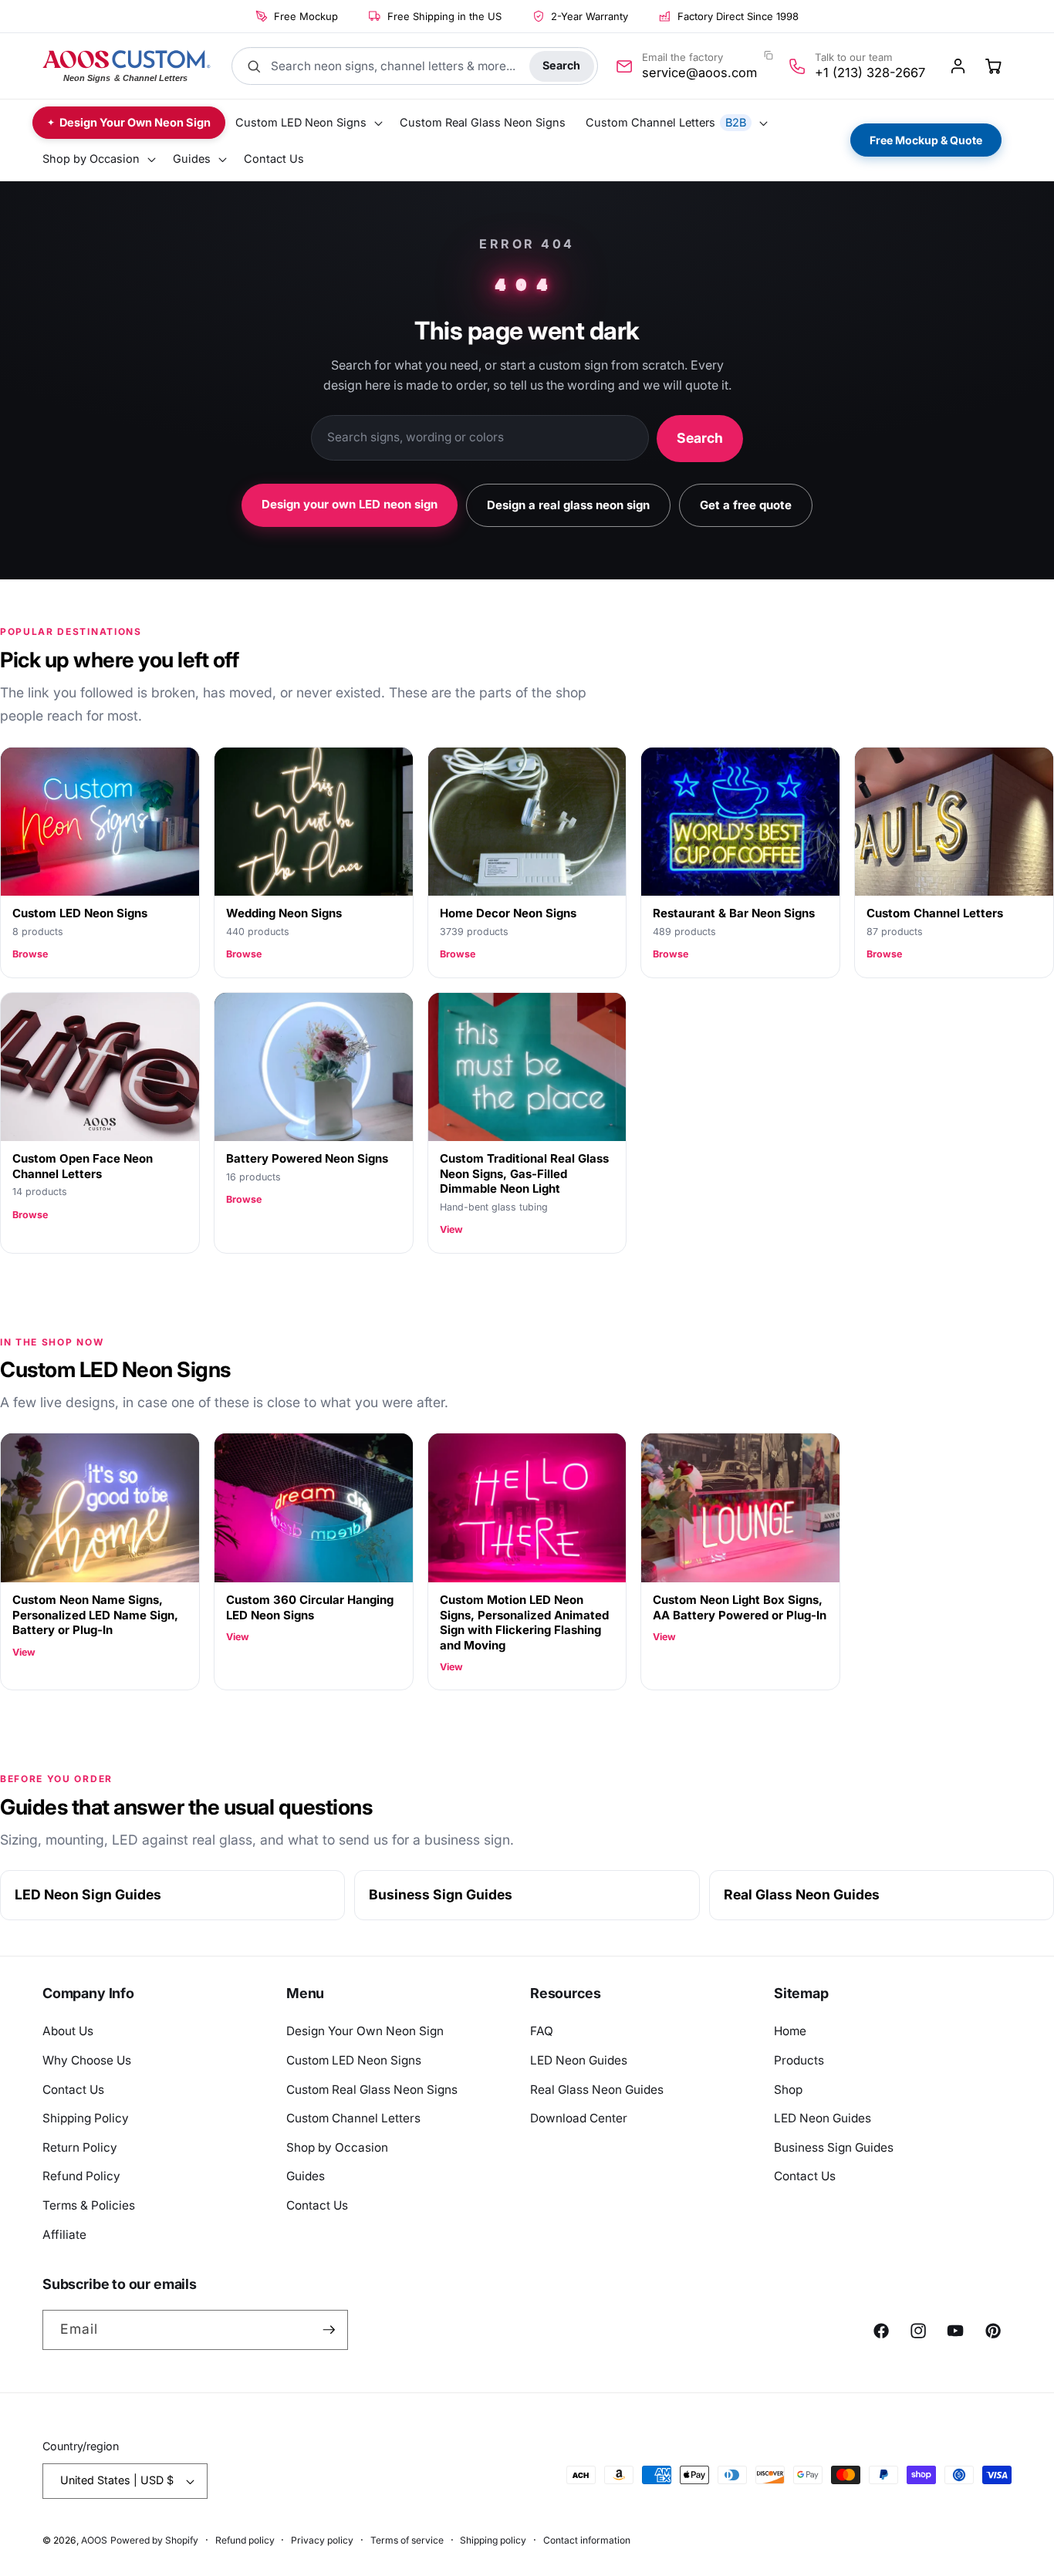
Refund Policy (81, 2176)
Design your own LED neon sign (350, 504)
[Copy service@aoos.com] (768, 56)
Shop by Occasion (337, 2147)
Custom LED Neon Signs (354, 2060)
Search (561, 65)
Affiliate (64, 2235)
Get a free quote (746, 505)
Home (790, 2031)
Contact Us (73, 2090)
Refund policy (245, 2540)
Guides (306, 2176)
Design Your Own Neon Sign (365, 2031)
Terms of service (407, 2540)
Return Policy (80, 2147)
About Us (68, 2031)
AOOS (94, 2540)
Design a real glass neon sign (568, 505)
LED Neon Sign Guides (88, 1894)
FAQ (542, 2031)
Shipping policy (493, 2540)
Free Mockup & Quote (926, 140)
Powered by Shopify (154, 2540)
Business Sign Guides (441, 1894)
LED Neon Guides (579, 2060)
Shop (788, 2090)
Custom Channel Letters (353, 2118)
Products (799, 2060)
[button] (307, 123)
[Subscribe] (329, 2330)
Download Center (579, 2118)
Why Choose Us (87, 2060)
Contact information (587, 2540)
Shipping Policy (86, 2118)
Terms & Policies (89, 2205)
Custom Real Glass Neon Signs (372, 2090)
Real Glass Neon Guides (802, 1894)
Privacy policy (322, 2540)
